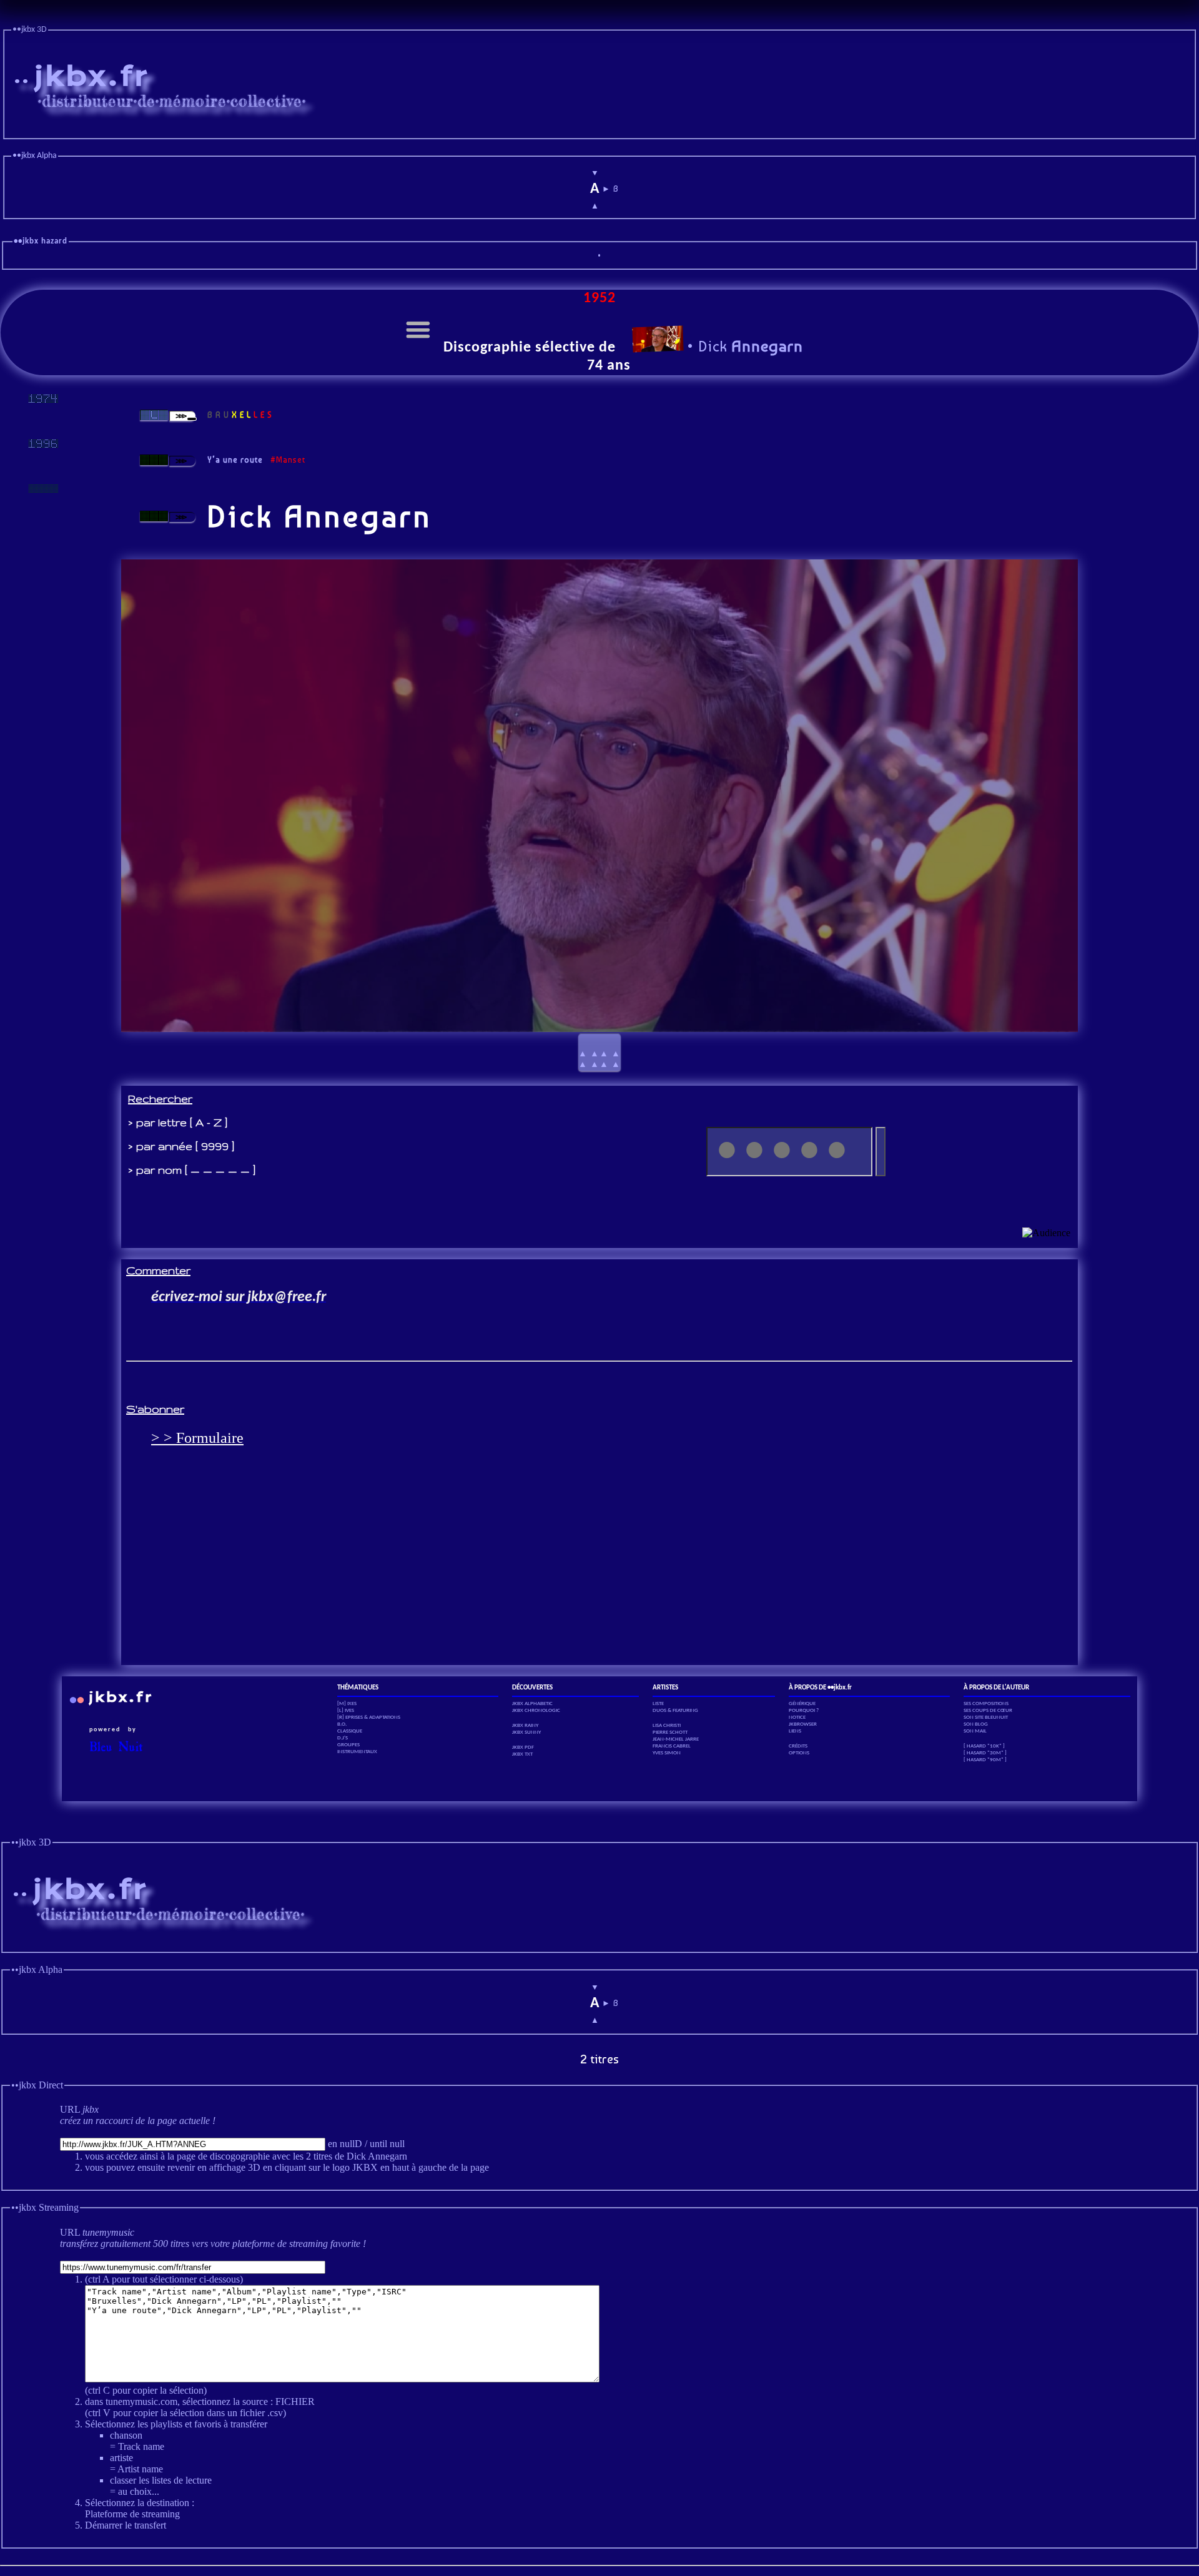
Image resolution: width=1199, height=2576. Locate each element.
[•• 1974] (43, 399)
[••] (43, 489)
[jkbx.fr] (600, 129)
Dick (748, 346)
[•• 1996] (43, 444)
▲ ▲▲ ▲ (599, 1053)
